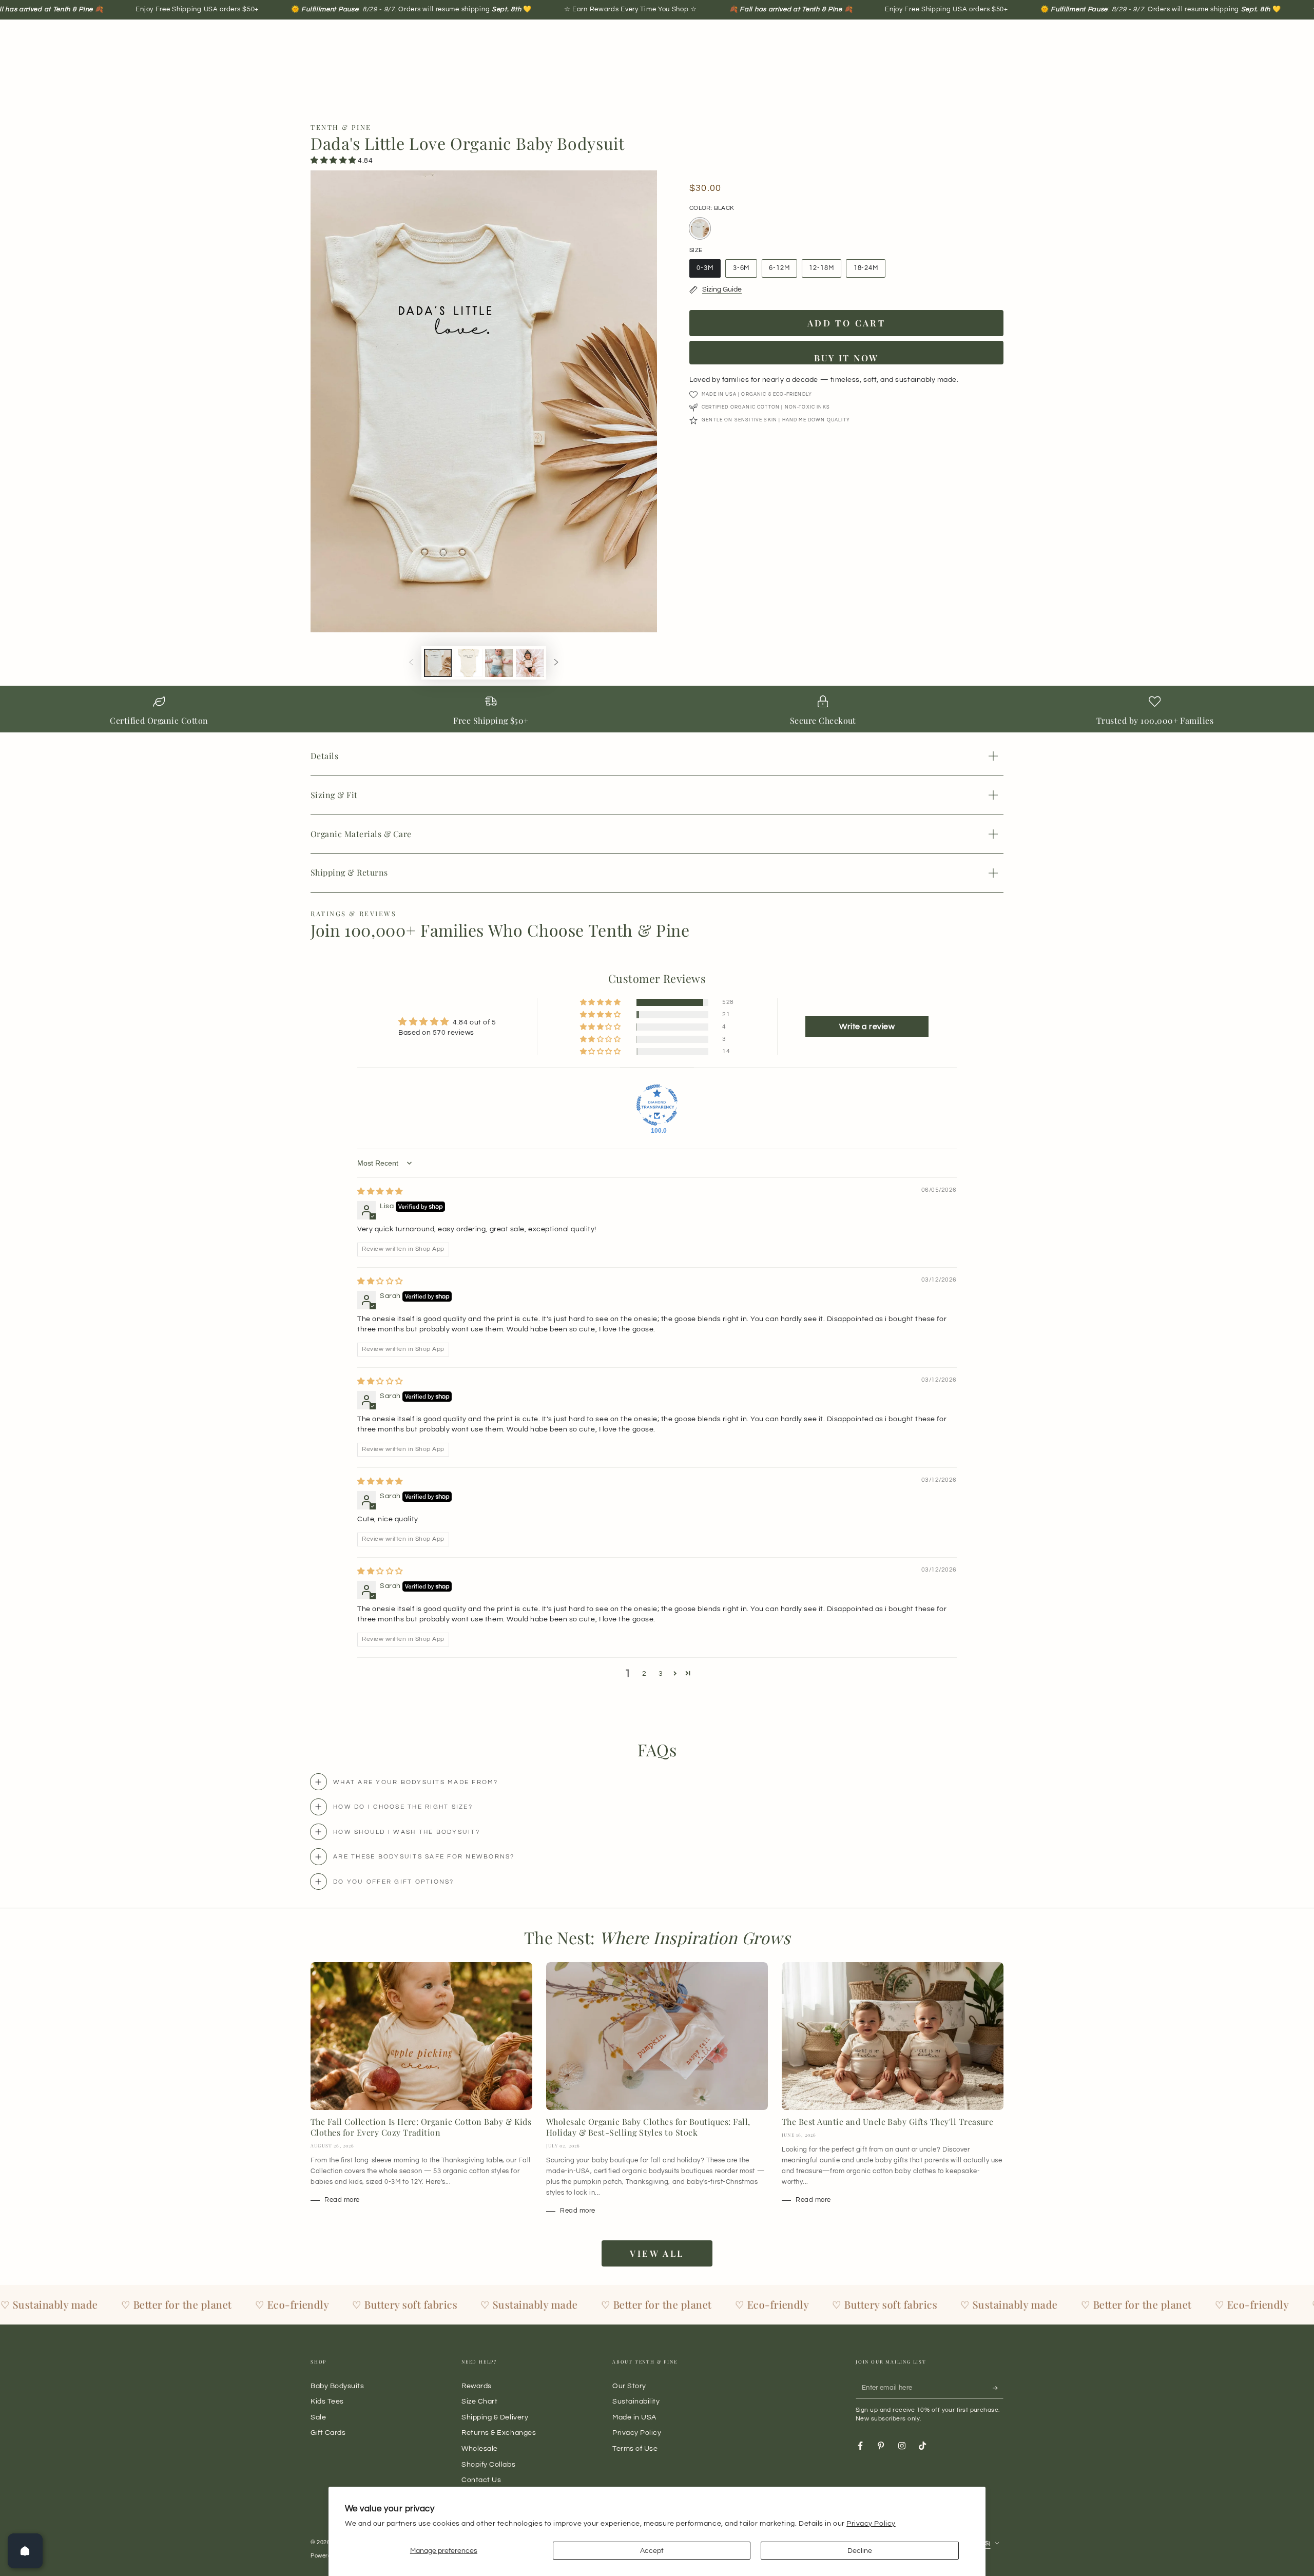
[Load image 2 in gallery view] (469, 663)
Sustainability (636, 2401)
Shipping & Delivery (495, 2417)
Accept (652, 2551)
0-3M (709, 271)
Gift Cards (328, 2433)
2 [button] (644, 1673)
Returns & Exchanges (499, 2433)
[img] (380, 1192)
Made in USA (634, 2417)
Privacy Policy (871, 2523)
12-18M (825, 271)
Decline (860, 2551)
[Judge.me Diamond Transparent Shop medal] (657, 1105)
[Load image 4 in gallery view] (530, 663)
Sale (318, 2417)
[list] (657, 712)
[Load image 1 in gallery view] (438, 663)
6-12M (783, 271)
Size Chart (479, 2401)
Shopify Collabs (488, 2464)
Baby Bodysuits (337, 2386)
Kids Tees (327, 2401)
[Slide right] (556, 663)
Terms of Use (635, 2448)
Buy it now (846, 358)
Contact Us (481, 2480)
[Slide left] (411, 663)
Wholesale (480, 2448)
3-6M (745, 271)
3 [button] (661, 1673)
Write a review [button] (867, 1026)
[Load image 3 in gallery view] (499, 663)
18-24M (869, 271)
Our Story (629, 2386)
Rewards (477, 2386)
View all (657, 2253)
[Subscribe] (998, 2388)
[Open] (25, 2551)
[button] (334, 160)
